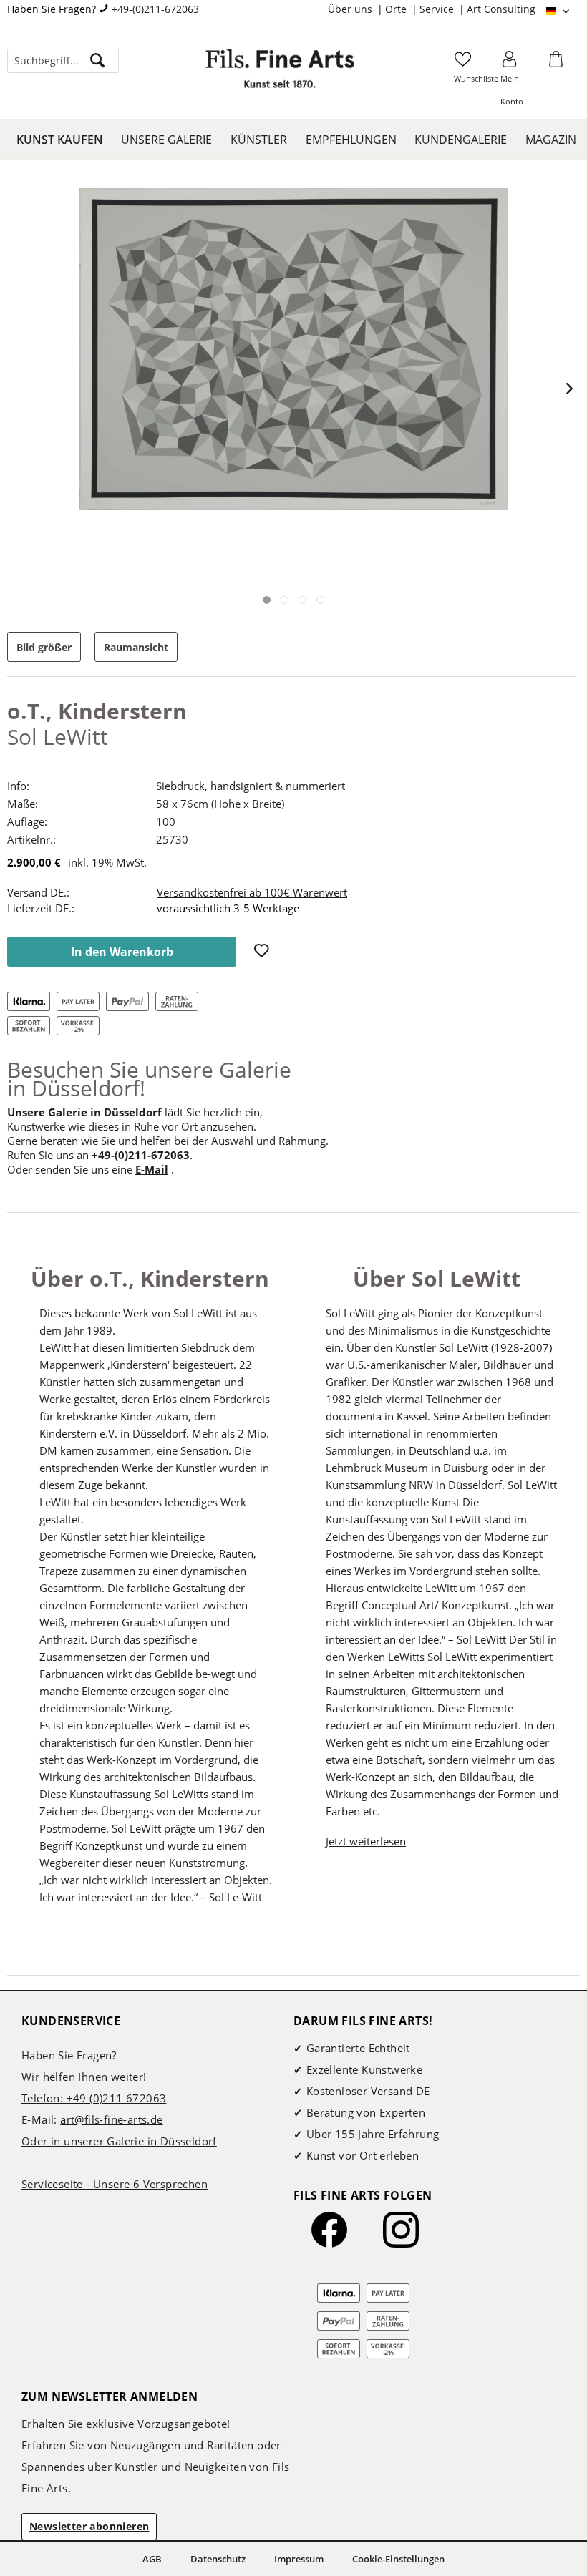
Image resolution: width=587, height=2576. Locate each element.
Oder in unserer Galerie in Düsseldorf (119, 2141)
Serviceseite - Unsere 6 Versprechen (115, 2184)
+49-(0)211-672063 (155, 9)
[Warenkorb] (558, 64)
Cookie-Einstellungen (398, 2559)
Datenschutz (218, 2559)
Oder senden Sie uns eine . (91, 1169)
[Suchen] (97, 61)
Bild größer (44, 647)
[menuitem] (356, 9)
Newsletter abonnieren (89, 2526)
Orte (397, 9)
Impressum (299, 2559)
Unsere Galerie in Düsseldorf (84, 1112)
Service (438, 9)
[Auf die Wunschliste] (263, 952)
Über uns (351, 9)
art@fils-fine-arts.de (111, 2119)
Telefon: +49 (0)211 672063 (94, 2098)
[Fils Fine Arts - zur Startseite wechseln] (280, 75)
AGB (152, 2559)
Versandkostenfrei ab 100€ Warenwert (252, 892)
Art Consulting (501, 9)
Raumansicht (136, 647)
